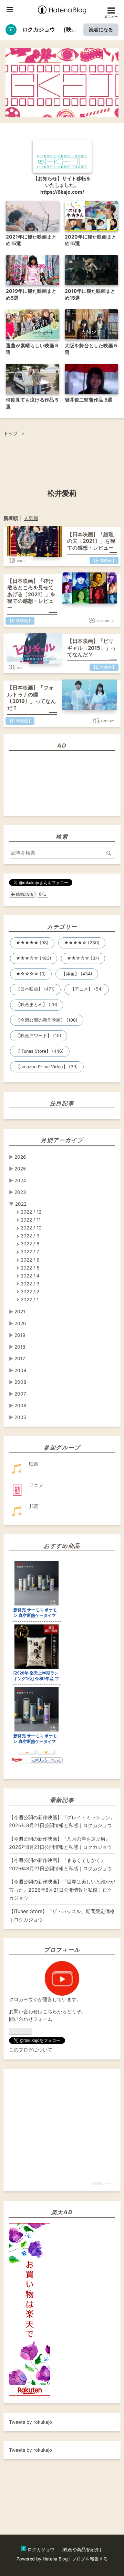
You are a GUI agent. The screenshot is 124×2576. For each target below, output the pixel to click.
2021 (20, 1312)
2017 (20, 1359)
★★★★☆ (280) (82, 943)
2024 (20, 1180)
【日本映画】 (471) (35, 989)
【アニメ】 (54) (87, 989)
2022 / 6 (30, 1260)
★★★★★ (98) (32, 943)
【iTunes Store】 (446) (40, 1051)
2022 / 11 (31, 1220)
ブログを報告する (90, 2559)
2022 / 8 (30, 1244)
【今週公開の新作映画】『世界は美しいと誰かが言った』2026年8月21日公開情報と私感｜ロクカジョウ (62, 1890)
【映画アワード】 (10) (39, 1036)
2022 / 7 (30, 1252)
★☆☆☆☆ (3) (31, 974)
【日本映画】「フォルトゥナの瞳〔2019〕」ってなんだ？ (32, 698)
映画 (34, 1464)
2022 (21, 1204)
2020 (20, 1323)
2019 (20, 1335)
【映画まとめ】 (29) (37, 1005)
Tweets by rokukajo (30, 2422)
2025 (20, 1169)
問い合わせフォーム (31, 2019)
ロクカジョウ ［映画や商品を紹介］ (62, 63)
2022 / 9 (30, 1236)
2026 (20, 1157)
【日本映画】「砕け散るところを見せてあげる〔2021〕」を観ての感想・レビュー (31, 594)
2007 (20, 1394)
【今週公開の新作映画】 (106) (47, 1020)
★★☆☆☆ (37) (83, 958)
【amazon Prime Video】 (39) (47, 1067)
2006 (20, 1406)
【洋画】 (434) (77, 974)
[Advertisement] (21, 2485)
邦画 (34, 1506)
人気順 (31, 518)
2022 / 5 (30, 1268)
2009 (20, 1370)
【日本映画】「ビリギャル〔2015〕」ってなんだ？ (91, 648)
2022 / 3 (30, 1284)
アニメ (36, 1485)
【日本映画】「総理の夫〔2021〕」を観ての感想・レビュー (91, 541)
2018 (20, 1347)
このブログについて (31, 2050)
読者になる (101, 30)
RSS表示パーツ (103, 2183)
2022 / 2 (30, 1292)
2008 (20, 1382)
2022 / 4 (30, 1276)
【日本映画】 (104, 561)
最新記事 (62, 1800)
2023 (20, 1192)
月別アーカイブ (62, 1140)
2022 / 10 (31, 1228)
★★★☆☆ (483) (34, 958)
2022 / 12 (31, 1212)
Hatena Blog (55, 2559)
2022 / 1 (30, 1300)
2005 (20, 1417)
